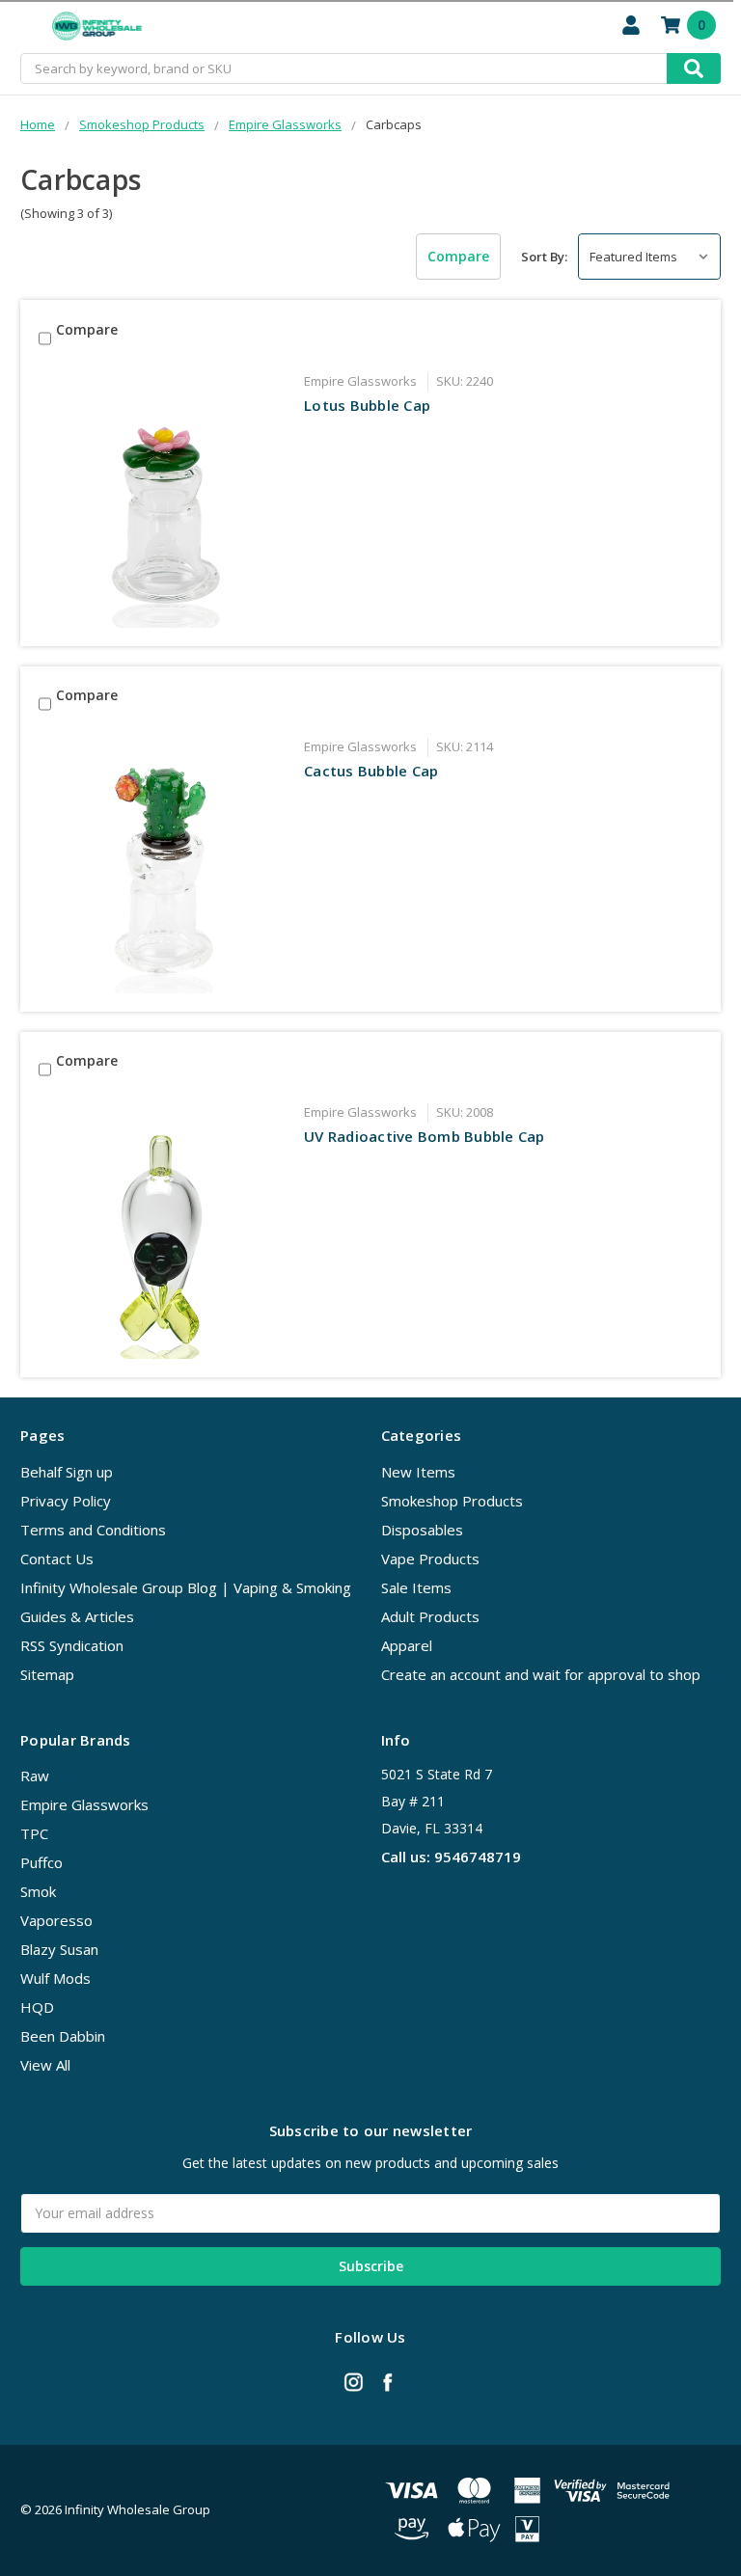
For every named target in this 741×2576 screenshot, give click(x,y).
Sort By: (544, 257)
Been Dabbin (63, 2036)
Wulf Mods (55, 1978)
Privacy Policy (66, 1501)
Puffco (41, 1862)
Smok (38, 1891)
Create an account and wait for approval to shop (541, 1674)
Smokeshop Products (452, 1501)
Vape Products (430, 1559)
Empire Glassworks (84, 1804)
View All (45, 2065)
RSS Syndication (72, 1645)
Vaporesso (56, 1920)
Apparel (407, 1645)
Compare (458, 256)
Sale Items (416, 1587)
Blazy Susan (59, 1949)
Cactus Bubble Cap (371, 771)
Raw (35, 1776)
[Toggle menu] (27, 27)
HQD (37, 2007)
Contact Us (57, 1559)
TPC (34, 1833)
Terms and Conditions (93, 1530)
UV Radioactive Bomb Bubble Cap (425, 1136)
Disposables (422, 1530)
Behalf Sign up (67, 1472)
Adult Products (430, 1616)
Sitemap (47, 1674)
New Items (418, 1472)
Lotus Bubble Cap (367, 405)
